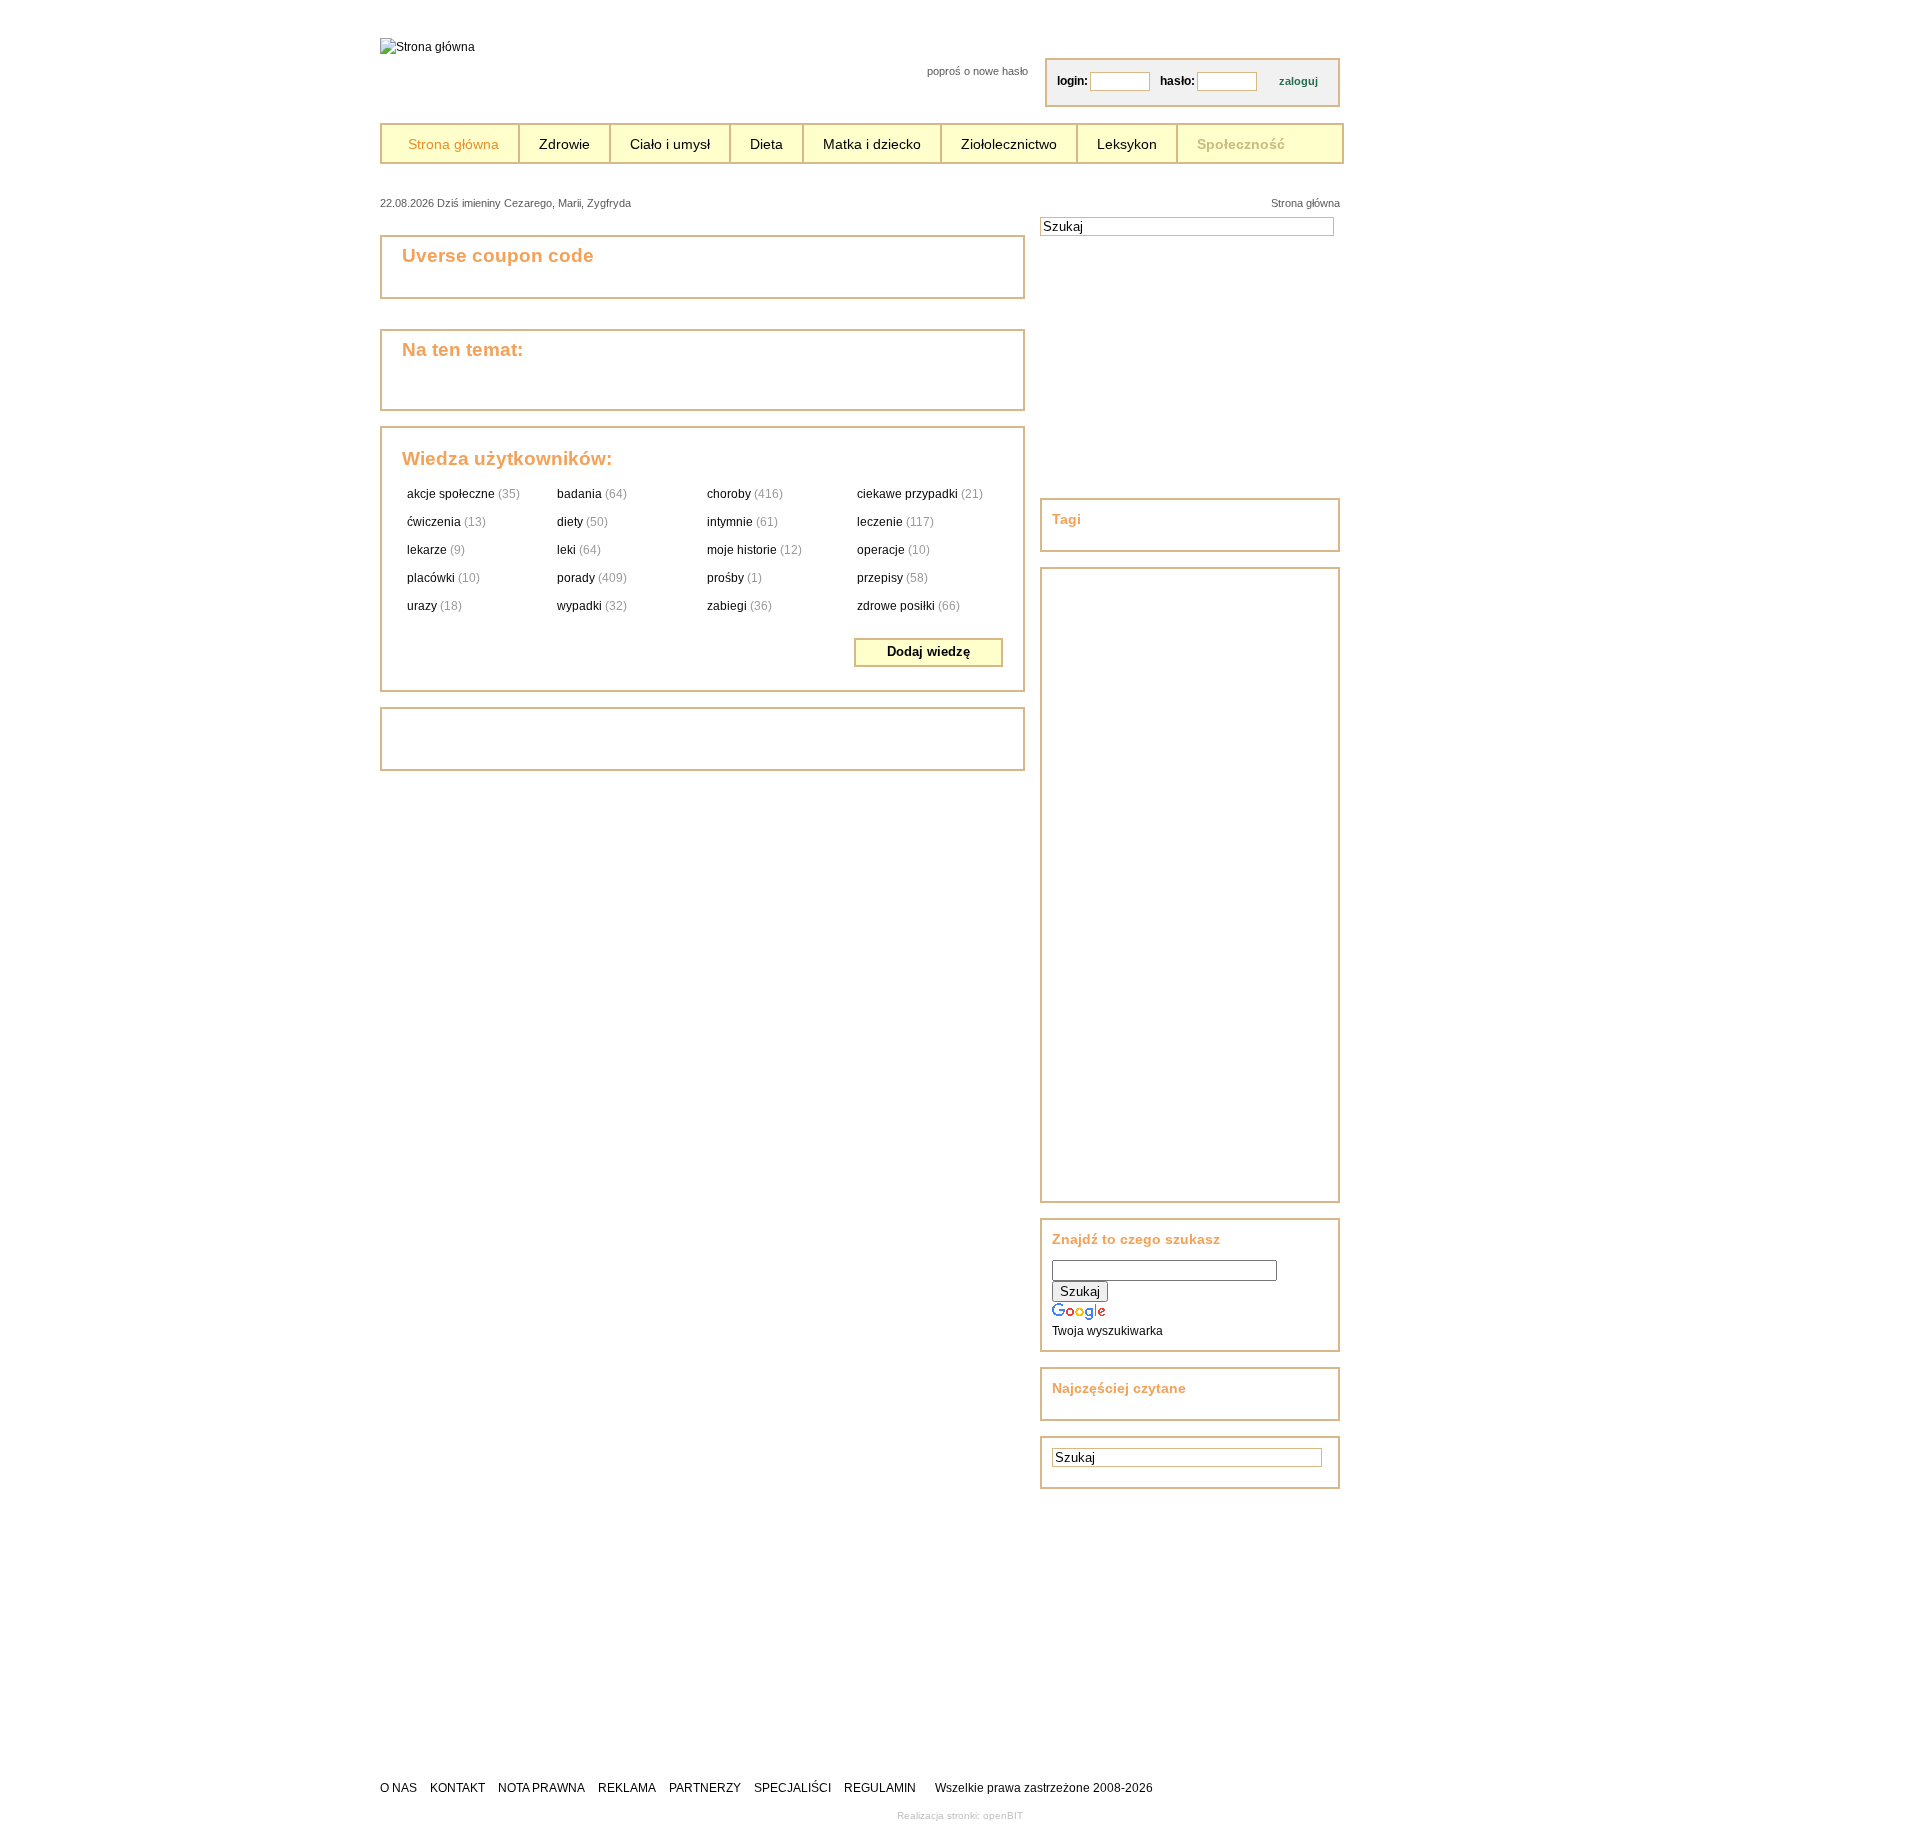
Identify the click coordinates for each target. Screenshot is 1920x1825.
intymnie (730, 522)
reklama (627, 1788)
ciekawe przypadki (907, 494)
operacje (881, 550)
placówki (431, 578)
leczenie (880, 522)
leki (566, 550)
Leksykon (1127, 144)
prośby (725, 578)
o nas (398, 1788)
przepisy (880, 578)
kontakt (457, 1788)
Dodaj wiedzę (928, 651)
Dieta (766, 144)
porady (576, 578)
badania (579, 494)
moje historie (742, 550)
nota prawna (541, 1788)
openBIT (1003, 1815)
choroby (729, 494)
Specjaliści (792, 1788)
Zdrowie (564, 144)
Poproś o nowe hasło (977, 71)
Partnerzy (705, 1788)
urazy (422, 606)
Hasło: (1177, 81)
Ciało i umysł (670, 144)
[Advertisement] (865, 201)
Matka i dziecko (872, 144)
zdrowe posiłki (896, 606)
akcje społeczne (451, 494)
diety (570, 522)
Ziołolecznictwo (1009, 144)
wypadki (579, 606)
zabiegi (727, 606)
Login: (1072, 81)
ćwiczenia (434, 522)
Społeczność (1241, 144)
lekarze (427, 550)
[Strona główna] (427, 47)
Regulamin (880, 1788)
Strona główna (453, 144)
